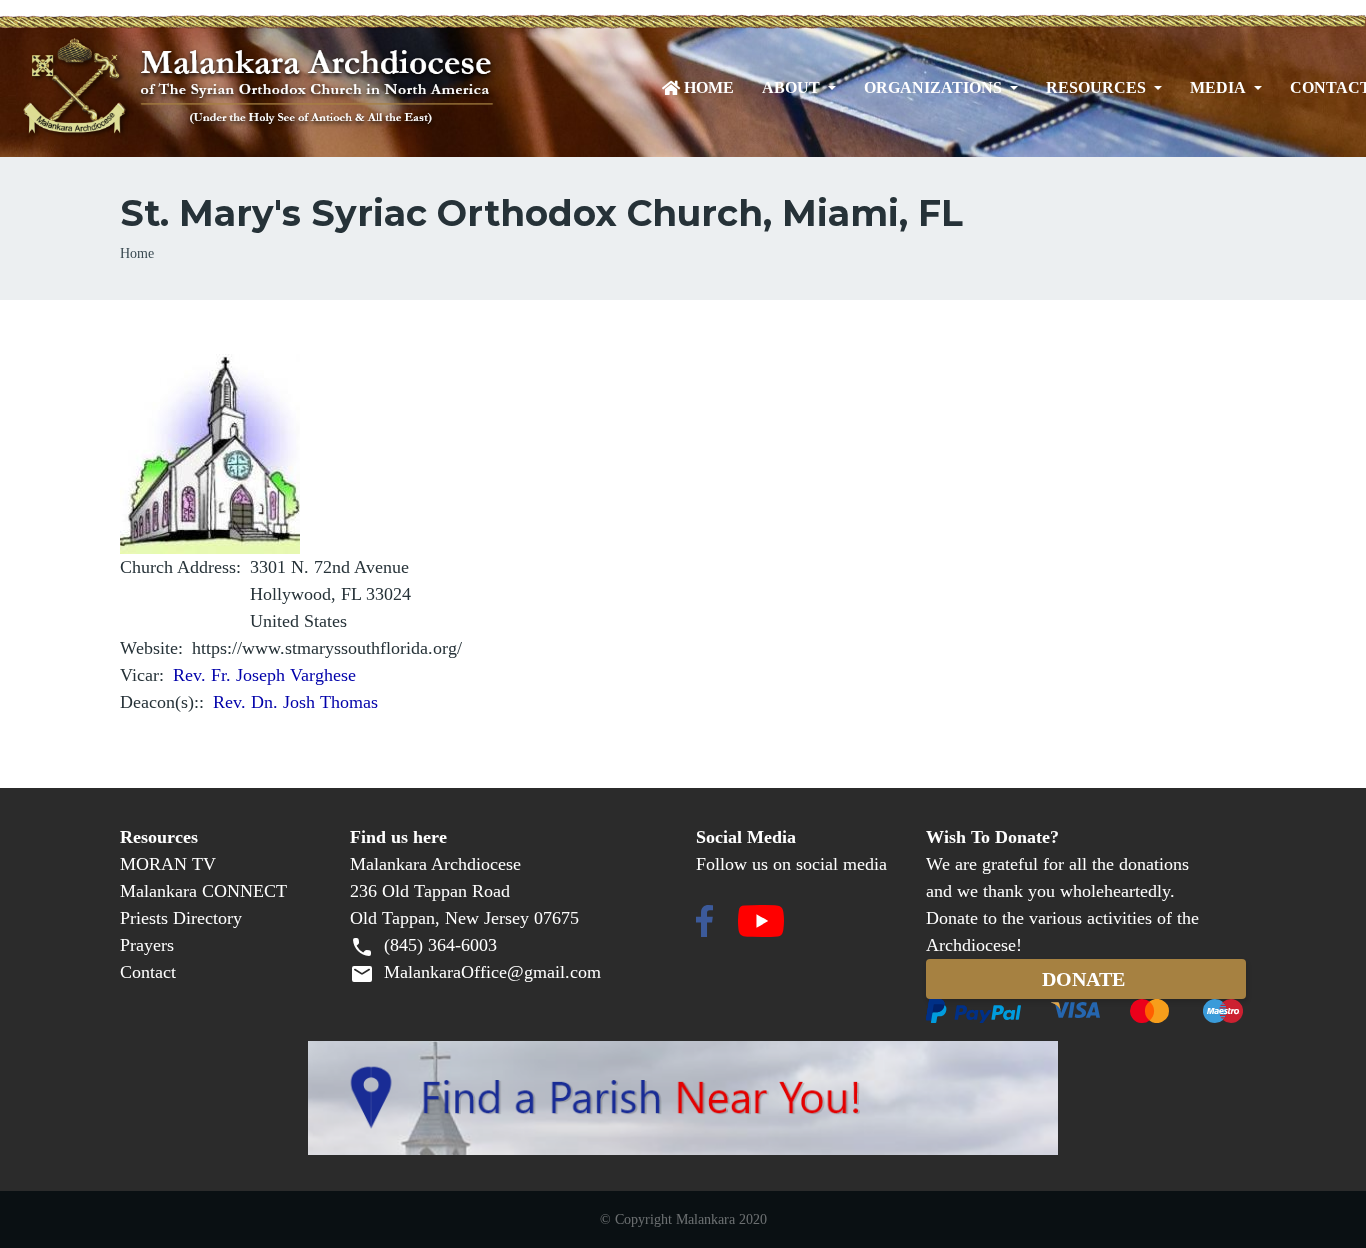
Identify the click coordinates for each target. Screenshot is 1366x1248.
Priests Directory (181, 918)
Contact (148, 972)
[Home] (319, 88)
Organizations (933, 88)
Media (1218, 88)
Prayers (147, 945)
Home (709, 88)
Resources (1096, 88)
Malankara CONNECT (203, 891)
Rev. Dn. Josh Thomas (295, 702)
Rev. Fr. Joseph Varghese (264, 675)
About (791, 88)
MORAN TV (168, 864)
